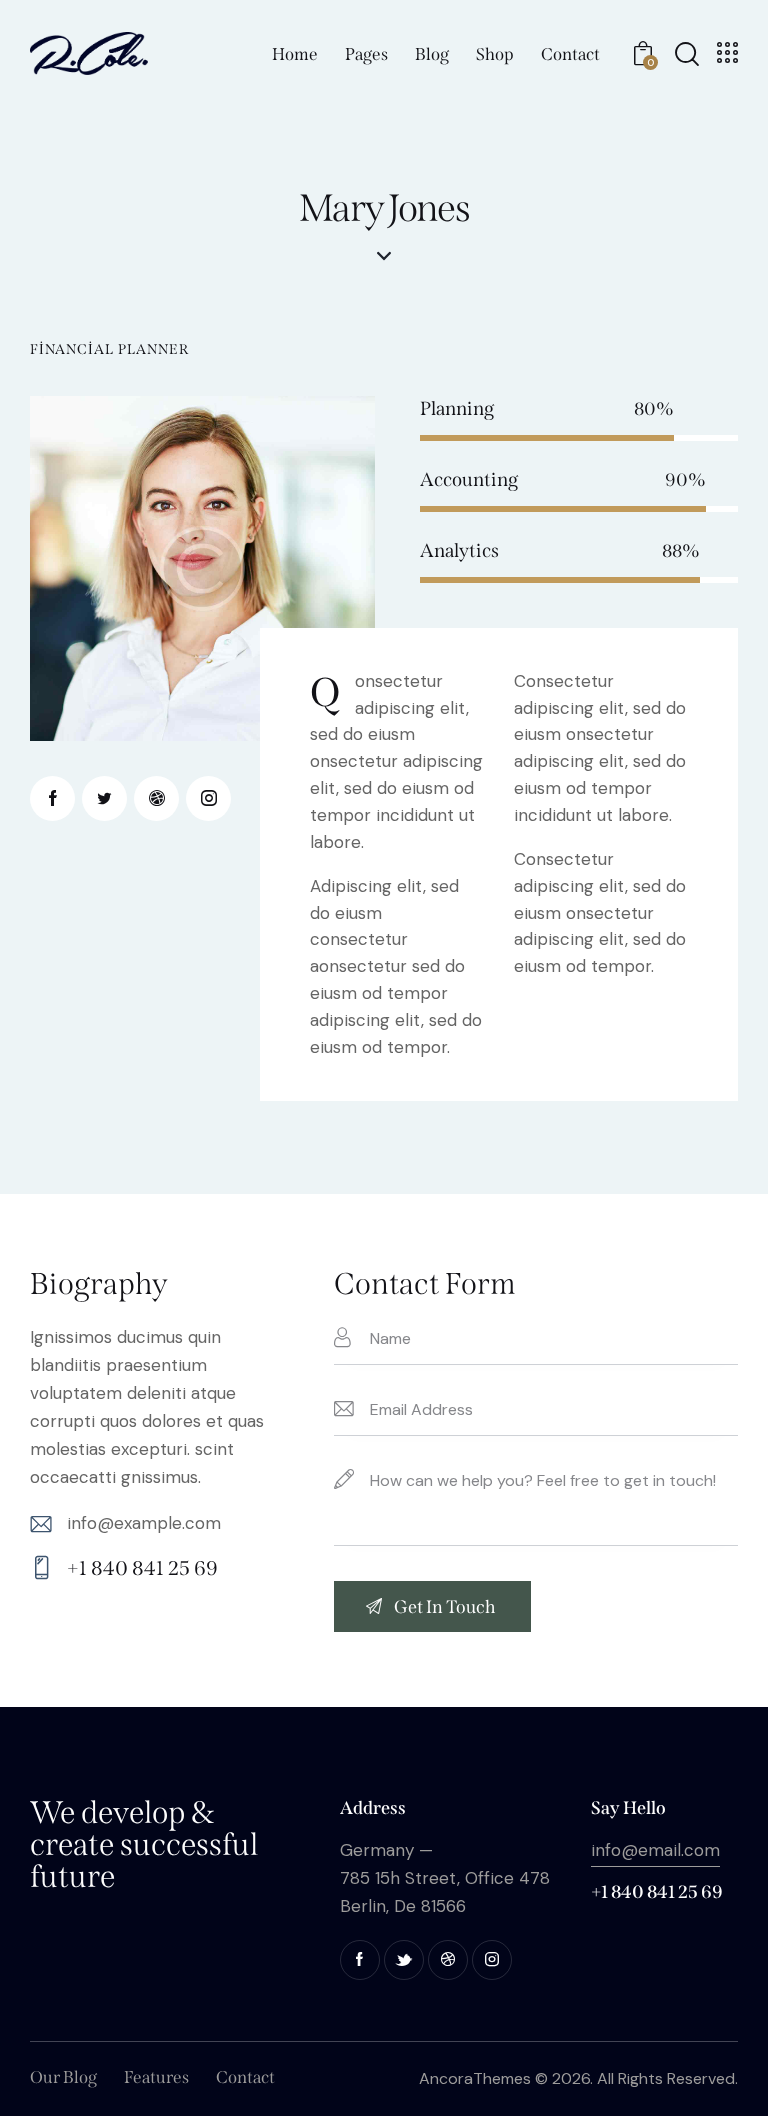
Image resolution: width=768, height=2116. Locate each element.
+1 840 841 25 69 (142, 1568)
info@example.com (144, 1523)
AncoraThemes (475, 2078)
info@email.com (655, 1850)
